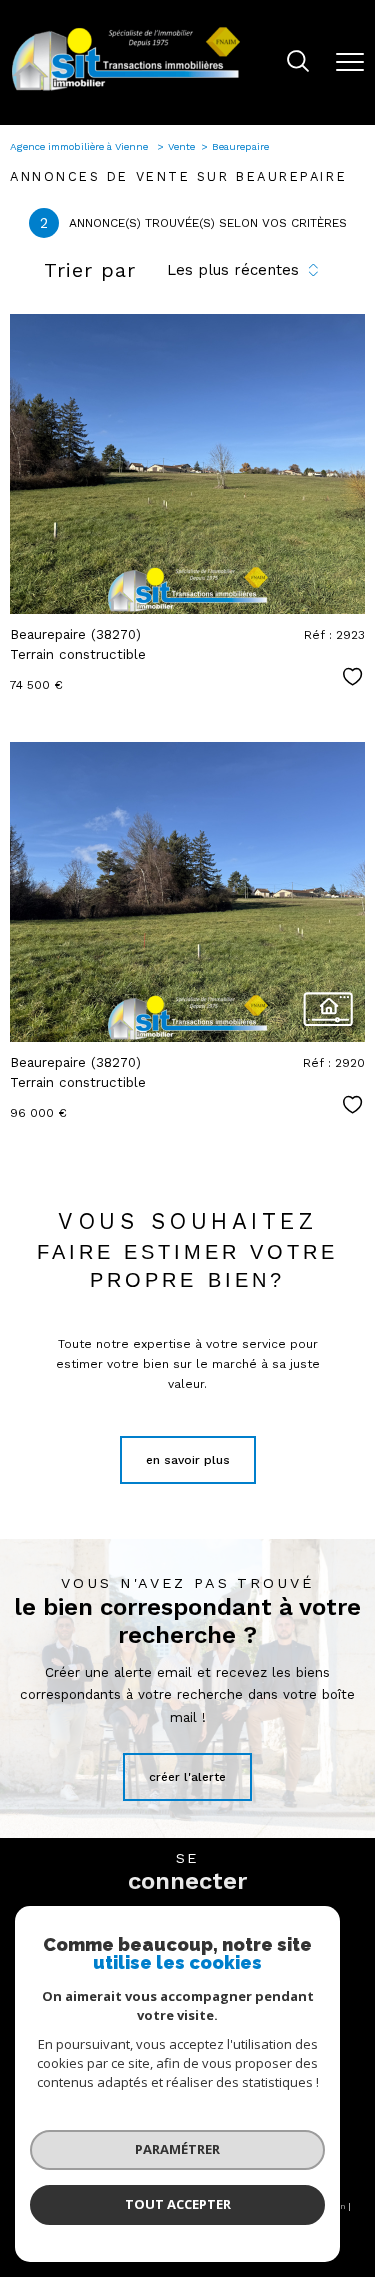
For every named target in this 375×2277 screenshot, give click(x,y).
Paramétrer (177, 2149)
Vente (181, 146)
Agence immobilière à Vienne (80, 146)
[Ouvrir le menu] (350, 62)
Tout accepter (178, 2204)
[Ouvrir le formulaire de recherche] (298, 63)
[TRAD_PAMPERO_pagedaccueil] (126, 90)
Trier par (90, 270)
